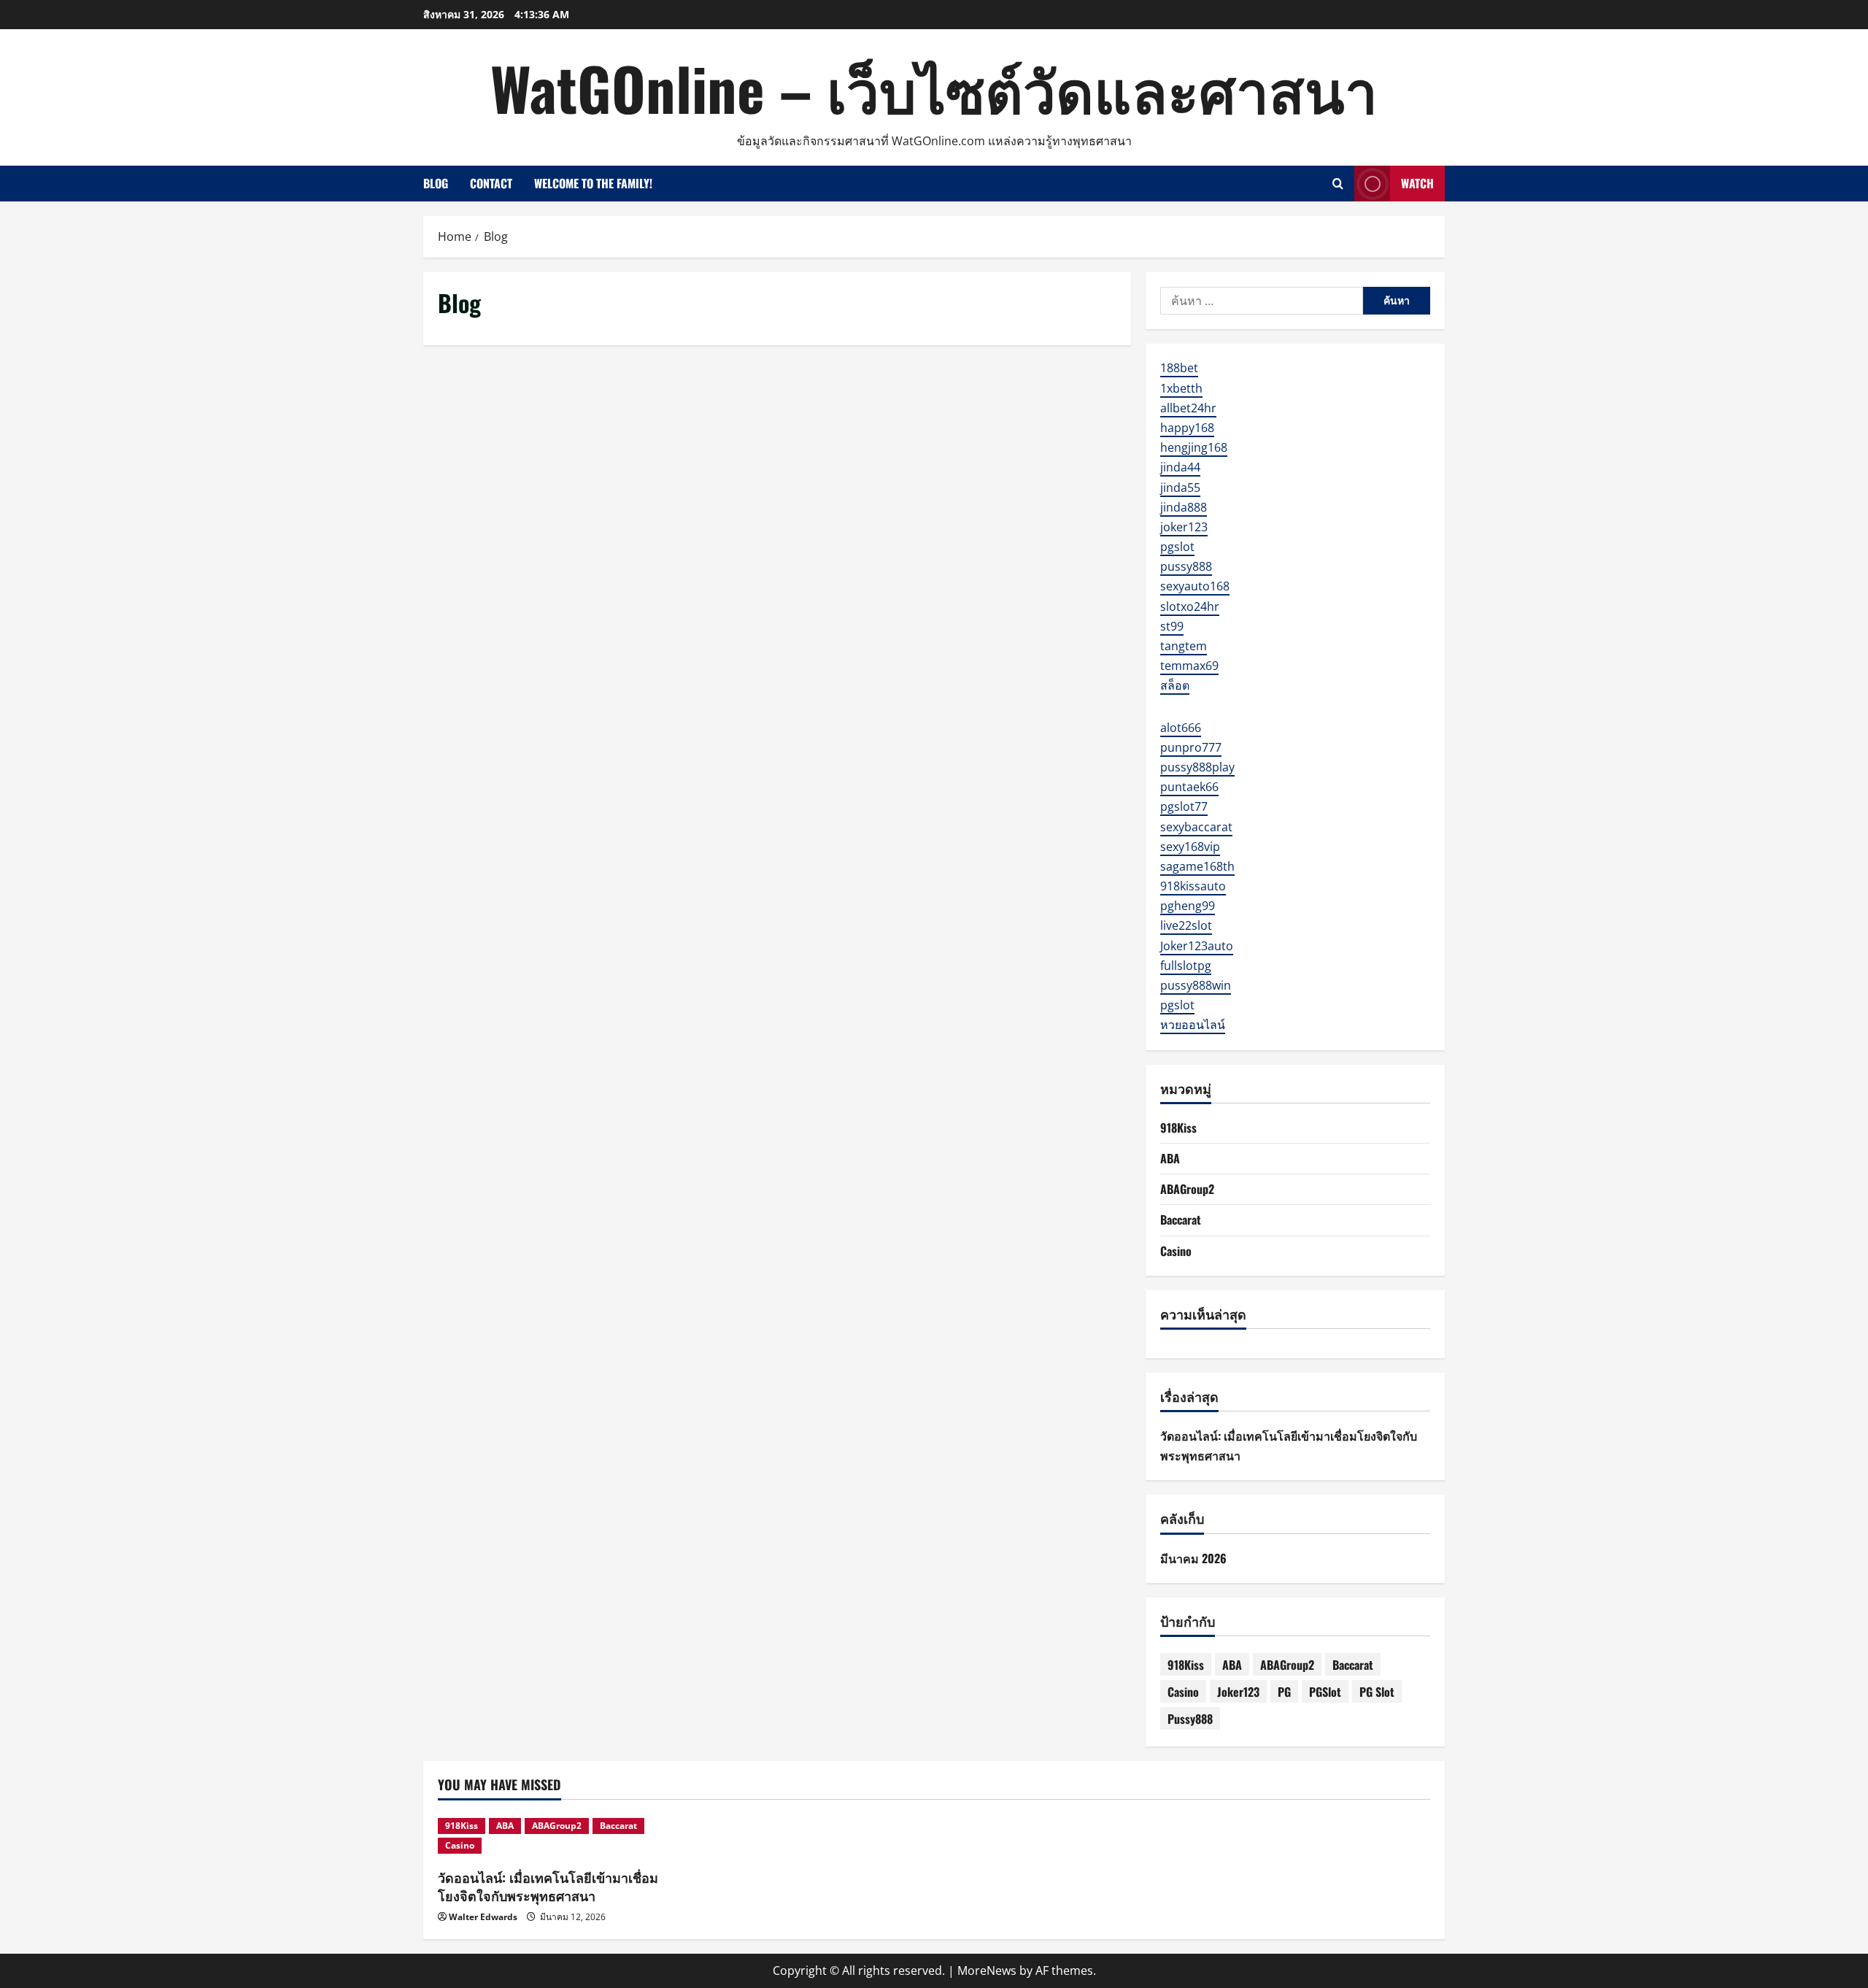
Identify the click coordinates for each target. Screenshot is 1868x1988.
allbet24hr (1188, 408)
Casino (1176, 1251)
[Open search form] (1338, 184)
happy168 (1187, 428)
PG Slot (1377, 1692)
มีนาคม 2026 (1193, 1558)
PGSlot (1325, 1692)
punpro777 (1191, 747)
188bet (1179, 368)
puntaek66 (1189, 787)
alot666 (1181, 728)
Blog (436, 183)
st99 (1172, 626)
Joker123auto (1197, 946)
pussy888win (1196, 985)
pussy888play (1197, 767)
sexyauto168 (1195, 586)
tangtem (1184, 646)
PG (1284, 1692)
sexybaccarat (1196, 827)
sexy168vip (1190, 847)
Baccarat (1181, 1220)
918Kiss (1178, 1128)
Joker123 (1238, 1692)
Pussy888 (1190, 1719)
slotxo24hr (1190, 606)
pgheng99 (1188, 906)
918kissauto (1193, 886)
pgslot (1177, 547)
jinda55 (1180, 488)
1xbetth (1181, 388)
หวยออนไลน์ (1193, 1025)
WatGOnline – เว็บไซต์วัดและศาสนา (934, 88)
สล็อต (1175, 685)
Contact (491, 183)
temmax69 (1189, 666)
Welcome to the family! (593, 183)
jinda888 (1184, 507)
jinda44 (1180, 467)
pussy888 (1186, 566)
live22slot (1186, 925)
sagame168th (1197, 866)
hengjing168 (1194, 447)
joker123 (1184, 527)
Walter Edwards (483, 1917)
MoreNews (987, 1970)
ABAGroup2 (1187, 1189)
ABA (1170, 1158)
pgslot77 (1184, 806)
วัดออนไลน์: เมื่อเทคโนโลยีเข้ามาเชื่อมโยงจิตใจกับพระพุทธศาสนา (548, 1886)
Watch (1417, 183)
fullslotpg (1186, 966)
